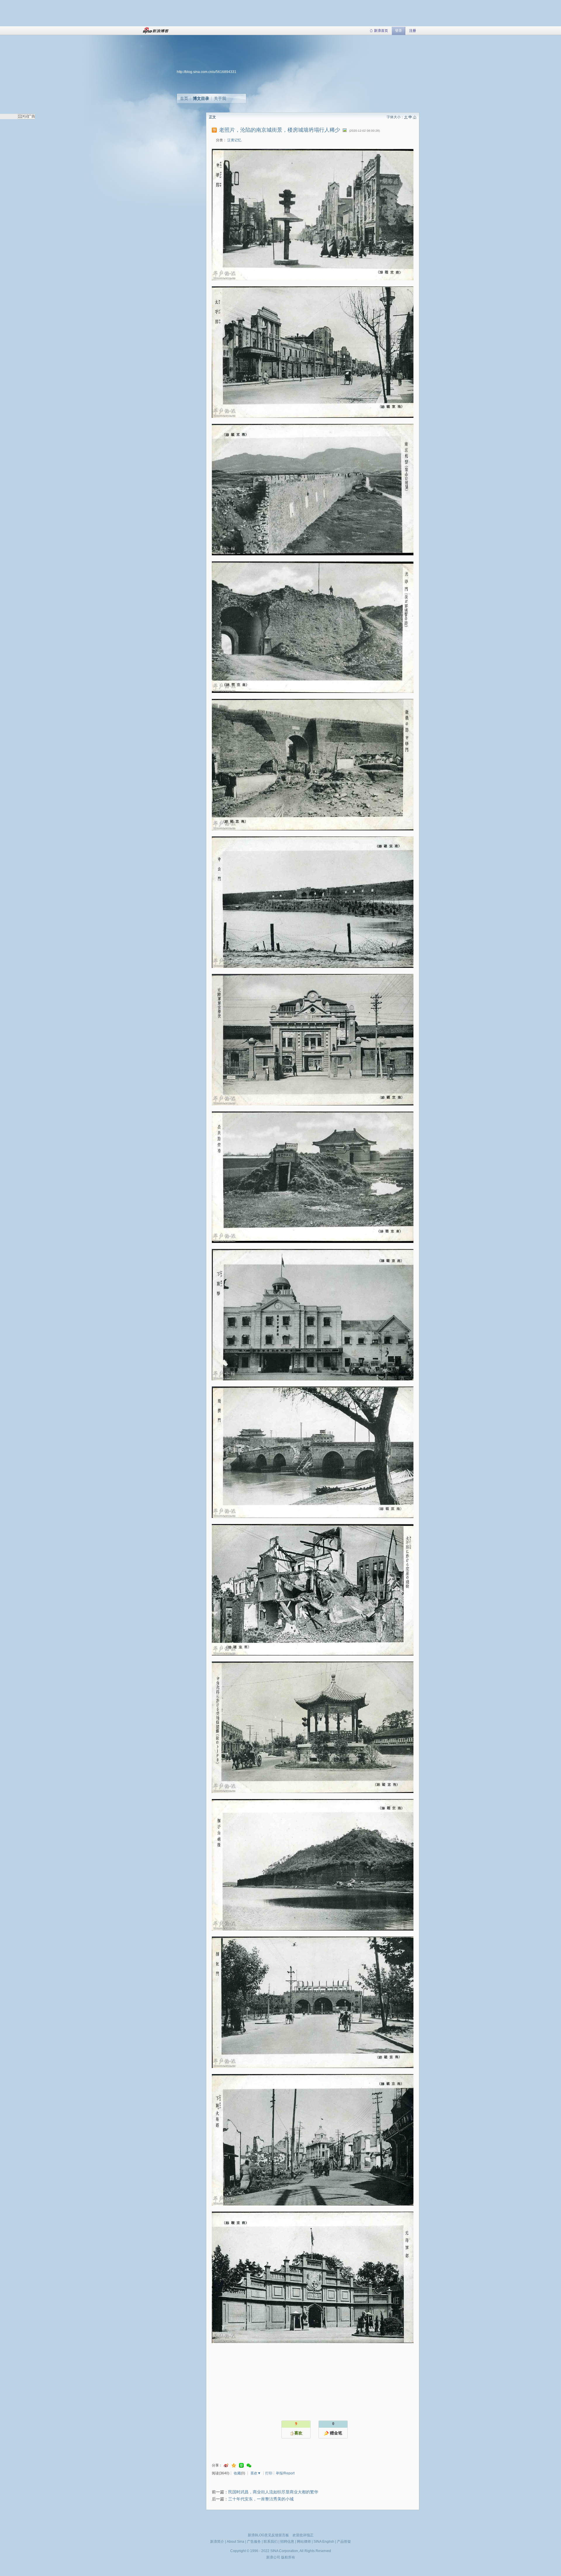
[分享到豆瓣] (241, 2465)
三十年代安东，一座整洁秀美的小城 (261, 2499)
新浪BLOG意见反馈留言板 (268, 2535)
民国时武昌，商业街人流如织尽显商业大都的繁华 (273, 2492)
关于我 (220, 98)
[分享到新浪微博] (226, 2465)
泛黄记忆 (234, 140)
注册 (413, 31)
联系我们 (271, 2542)
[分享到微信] (249, 2465)
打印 (269, 2473)
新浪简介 (217, 2542)
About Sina (236, 2542)
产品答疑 (344, 2542)
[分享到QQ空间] (234, 2465)
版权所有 (288, 2557)
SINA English (324, 2542)
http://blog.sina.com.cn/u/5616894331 (207, 72)
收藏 (237, 2473)
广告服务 (254, 2542)
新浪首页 (381, 31)
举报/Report (285, 2473)
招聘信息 (287, 2542)
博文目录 (201, 98)
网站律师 (304, 2542)
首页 (184, 98)
